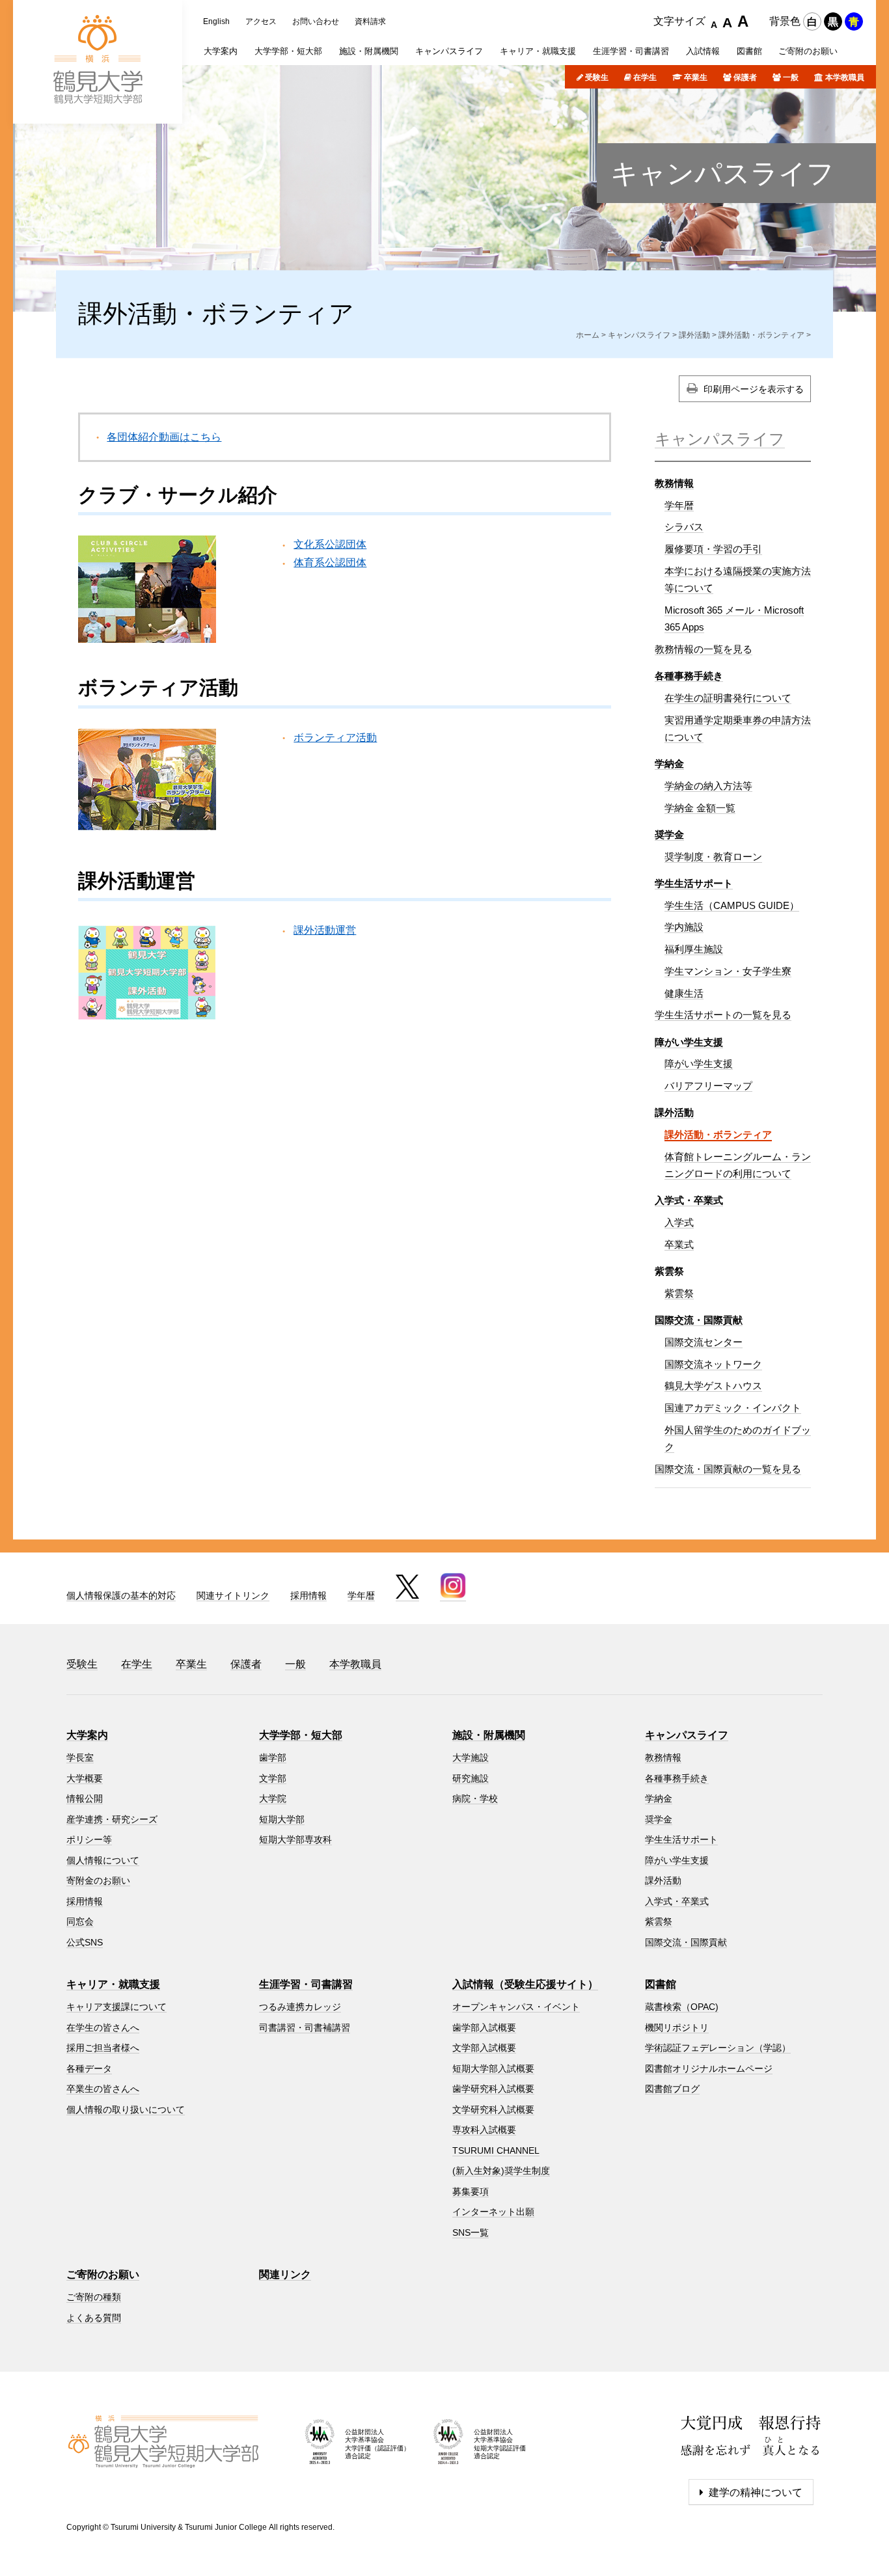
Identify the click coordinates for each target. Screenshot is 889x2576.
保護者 (745, 77)
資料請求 (370, 21)
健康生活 (684, 993)
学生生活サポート (694, 883)
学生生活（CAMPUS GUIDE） (732, 905)
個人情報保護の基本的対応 (121, 1595)
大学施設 (471, 1757)
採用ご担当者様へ (103, 2048)
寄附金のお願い (98, 1880)
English (216, 21)
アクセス (261, 21)
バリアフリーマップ (708, 1086)
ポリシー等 (89, 1839)
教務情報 (674, 483)
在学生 (645, 77)
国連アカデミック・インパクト (733, 1408)
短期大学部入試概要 (493, 2068)
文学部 (273, 1778)
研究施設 (471, 1778)
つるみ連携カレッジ (300, 2007)
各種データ (89, 2068)
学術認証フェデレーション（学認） (718, 2048)
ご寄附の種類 (94, 2297)
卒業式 (679, 1244)
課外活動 (694, 335)
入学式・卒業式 (689, 1200)
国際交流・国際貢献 (699, 1320)
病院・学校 (475, 1798)
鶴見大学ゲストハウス (713, 1386)
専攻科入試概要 (484, 2130)
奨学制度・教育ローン (713, 857)
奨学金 (669, 834)
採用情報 (308, 1595)
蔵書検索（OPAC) (682, 2007)
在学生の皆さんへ (103, 2027)
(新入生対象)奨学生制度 (501, 2171)
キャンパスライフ (722, 173)
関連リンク (285, 2274)
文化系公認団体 (330, 544)
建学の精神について (756, 2492)
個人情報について (103, 1860)
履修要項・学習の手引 (713, 549)
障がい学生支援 (689, 1042)
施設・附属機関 (489, 1735)
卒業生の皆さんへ (103, 2089)
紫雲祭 (679, 1293)
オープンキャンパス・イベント (516, 2007)
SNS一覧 (471, 2232)
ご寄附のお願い (103, 2274)
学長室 (80, 1757)
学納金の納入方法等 (708, 786)
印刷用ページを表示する (754, 389)
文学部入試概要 (484, 2048)
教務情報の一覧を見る (704, 649)
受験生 (597, 77)
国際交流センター (704, 1342)
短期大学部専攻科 (295, 1839)
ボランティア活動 (335, 738)
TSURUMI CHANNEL (496, 2150)
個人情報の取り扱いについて (126, 2109)
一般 (791, 77)
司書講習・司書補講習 (305, 2027)
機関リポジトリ (677, 2027)
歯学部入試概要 (484, 2027)
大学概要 (85, 1778)
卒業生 (696, 77)
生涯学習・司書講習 (306, 1984)
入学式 (679, 1222)
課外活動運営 (325, 930)
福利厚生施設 (694, 949)
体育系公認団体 (330, 563)
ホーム (588, 335)
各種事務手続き (689, 676)
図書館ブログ (672, 2089)
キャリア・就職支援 (113, 1984)
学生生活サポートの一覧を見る (723, 1015)
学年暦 (679, 505)
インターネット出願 (493, 2212)
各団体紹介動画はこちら (164, 437)
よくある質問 (94, 2318)
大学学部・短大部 (301, 1735)
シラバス (684, 527)
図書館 (661, 1984)
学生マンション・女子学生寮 (728, 971)
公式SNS (85, 1942)
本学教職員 (845, 77)
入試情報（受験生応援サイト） (525, 1984)
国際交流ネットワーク (713, 1364)
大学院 (273, 1798)
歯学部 (273, 1757)
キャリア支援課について (116, 2007)
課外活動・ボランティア (761, 335)
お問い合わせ (316, 21)
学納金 (669, 764)
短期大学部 (282, 1819)
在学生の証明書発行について (728, 698)
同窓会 (80, 1921)
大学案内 (87, 1735)
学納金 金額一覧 (700, 808)
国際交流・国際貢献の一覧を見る (728, 1469)
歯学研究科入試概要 (493, 2089)
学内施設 (684, 927)
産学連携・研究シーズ (112, 1819)
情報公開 (85, 1798)
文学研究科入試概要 (493, 2109)
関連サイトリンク (233, 1595)
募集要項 (471, 2191)
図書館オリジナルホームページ (709, 2068)
